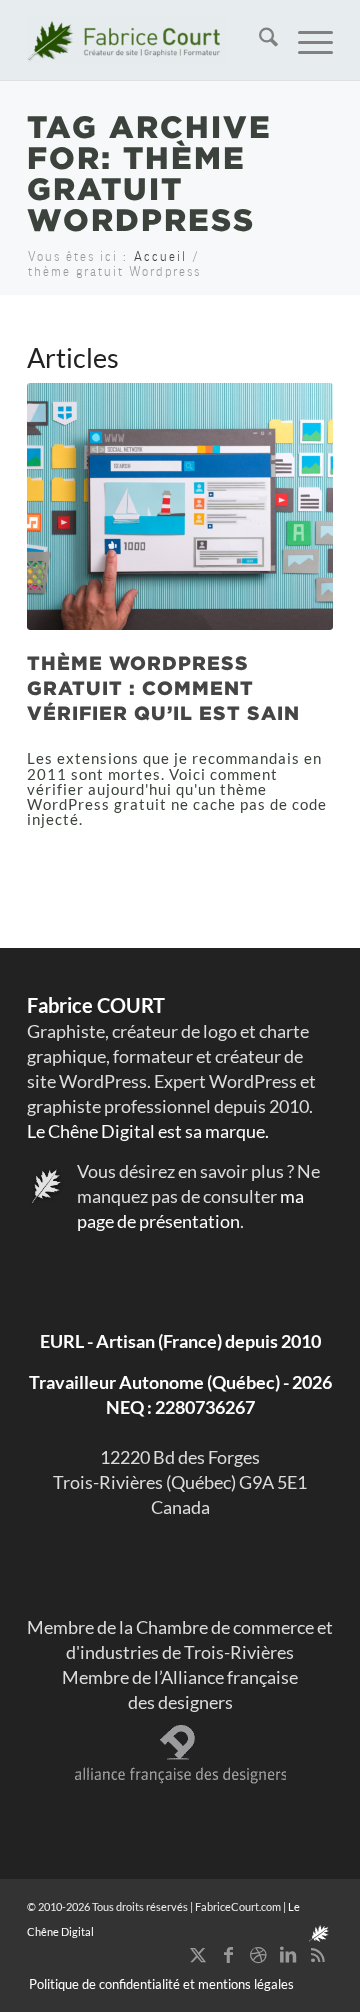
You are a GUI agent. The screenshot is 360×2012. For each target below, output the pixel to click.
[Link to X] (198, 1954)
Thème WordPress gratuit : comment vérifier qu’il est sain (163, 687)
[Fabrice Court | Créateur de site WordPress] (149, 40)
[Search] (258, 40)
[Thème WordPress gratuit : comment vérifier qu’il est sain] (180, 506)
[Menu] (305, 40)
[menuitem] (258, 40)
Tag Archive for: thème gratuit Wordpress (149, 172)
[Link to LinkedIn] (288, 1954)
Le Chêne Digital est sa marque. (148, 1131)
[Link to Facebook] (228, 1954)
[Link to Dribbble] (258, 1954)
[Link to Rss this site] (318, 1954)
